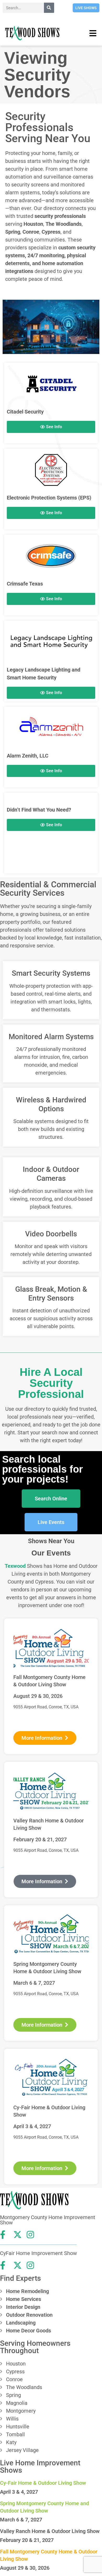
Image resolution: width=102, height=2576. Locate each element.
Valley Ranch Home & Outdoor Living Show (50, 2531)
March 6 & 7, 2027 (21, 2520)
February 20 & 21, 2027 (27, 2540)
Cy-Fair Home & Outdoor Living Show (43, 2483)
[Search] (49, 8)
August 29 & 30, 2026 (25, 2568)
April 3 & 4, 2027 (19, 2492)
